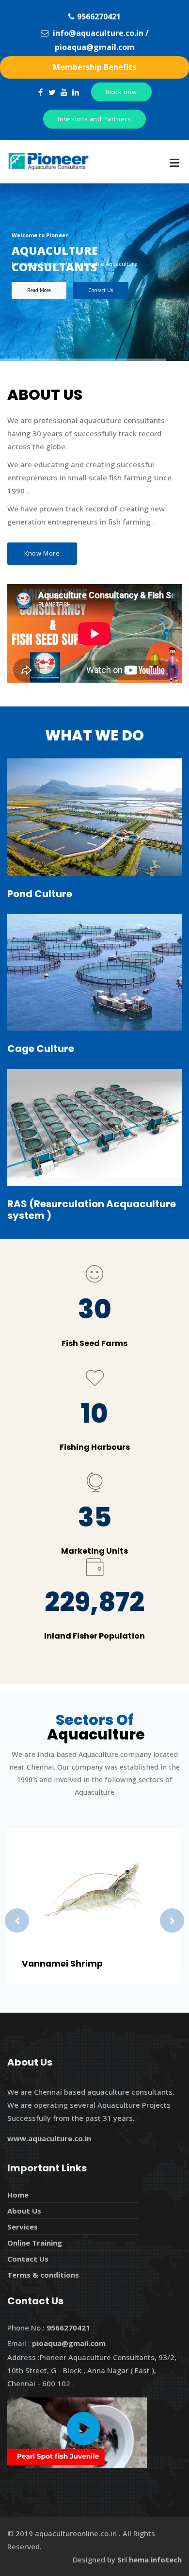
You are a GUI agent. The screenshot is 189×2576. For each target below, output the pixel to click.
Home (18, 2195)
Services (23, 2227)
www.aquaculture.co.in (49, 2138)
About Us (24, 2211)
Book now (121, 92)
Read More (39, 290)
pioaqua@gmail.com (95, 47)
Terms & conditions (43, 2275)
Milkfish (53, 1964)
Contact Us (101, 290)
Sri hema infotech (150, 2560)
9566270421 (99, 16)
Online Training (35, 2243)
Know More (42, 553)
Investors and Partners (94, 119)
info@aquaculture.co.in (98, 33)
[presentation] (17, 1920)
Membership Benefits (94, 67)
